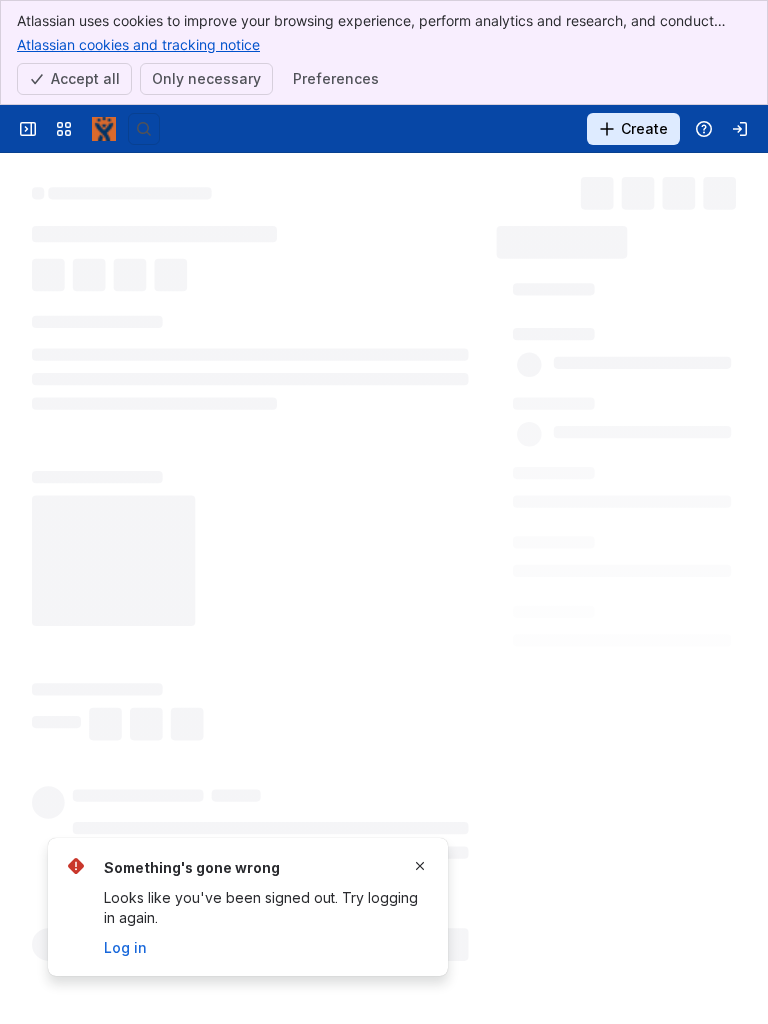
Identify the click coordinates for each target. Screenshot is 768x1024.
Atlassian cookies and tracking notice (138, 44)
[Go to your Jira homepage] (104, 129)
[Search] (144, 129)
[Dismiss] (420, 866)
